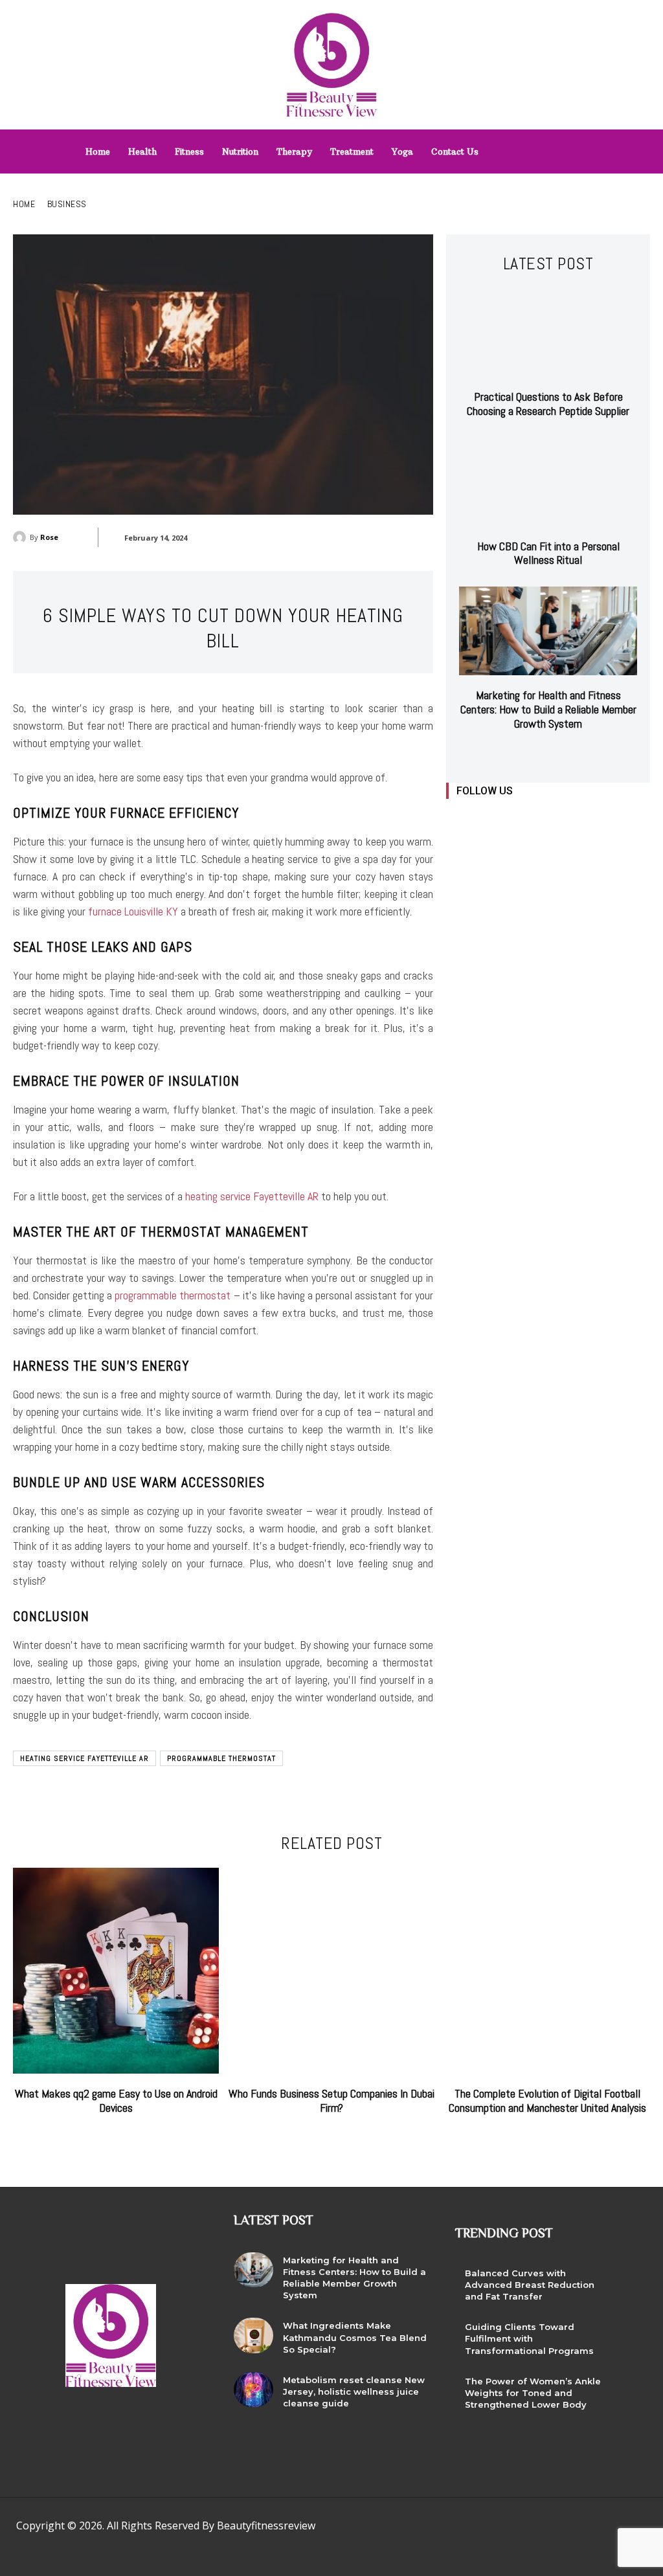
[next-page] (556, 755)
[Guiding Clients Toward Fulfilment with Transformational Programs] (631, 2336)
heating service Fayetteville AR (252, 1196)
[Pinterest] (498, 2529)
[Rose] (21, 537)
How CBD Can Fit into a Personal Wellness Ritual (548, 553)
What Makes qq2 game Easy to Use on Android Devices (116, 2100)
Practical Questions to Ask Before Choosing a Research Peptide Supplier (548, 404)
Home (24, 204)
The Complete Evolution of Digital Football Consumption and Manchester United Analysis (547, 2100)
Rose (49, 537)
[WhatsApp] (556, 2529)
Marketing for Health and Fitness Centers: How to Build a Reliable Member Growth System (548, 709)
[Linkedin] (516, 819)
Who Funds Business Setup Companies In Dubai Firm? (331, 2100)
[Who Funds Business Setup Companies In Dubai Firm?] (331, 1971)
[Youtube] (574, 819)
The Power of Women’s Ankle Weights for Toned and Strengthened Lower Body (533, 2393)
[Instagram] (487, 819)
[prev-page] (536, 755)
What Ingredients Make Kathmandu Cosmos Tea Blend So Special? (355, 2337)
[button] (576, 148)
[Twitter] (545, 819)
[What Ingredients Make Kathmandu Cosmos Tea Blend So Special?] (253, 2335)
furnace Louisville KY (133, 911)
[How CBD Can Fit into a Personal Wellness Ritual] (548, 482)
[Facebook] (457, 819)
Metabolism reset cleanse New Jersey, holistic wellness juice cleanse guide (354, 2391)
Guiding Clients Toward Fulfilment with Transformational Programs (529, 2338)
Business (67, 204)
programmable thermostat (173, 1295)
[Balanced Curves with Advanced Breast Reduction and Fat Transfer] (631, 2283)
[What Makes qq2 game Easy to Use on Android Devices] (116, 1971)
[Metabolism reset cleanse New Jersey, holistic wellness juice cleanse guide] (253, 2390)
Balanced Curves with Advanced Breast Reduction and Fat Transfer (530, 2285)
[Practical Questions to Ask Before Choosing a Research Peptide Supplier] (548, 332)
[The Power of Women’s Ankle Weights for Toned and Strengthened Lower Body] (631, 2391)
